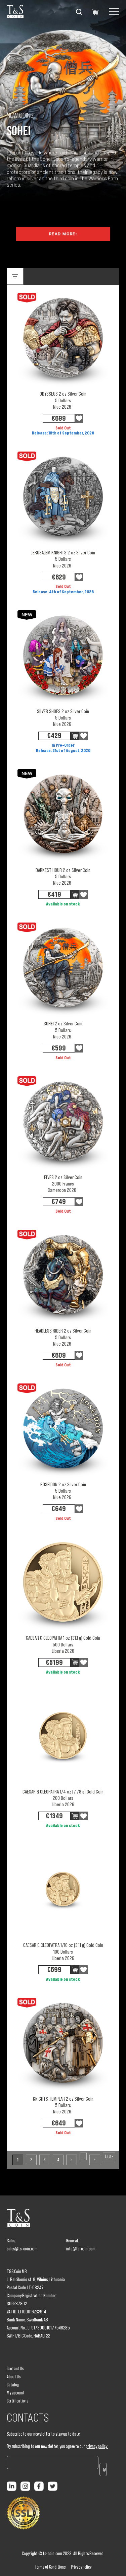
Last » (109, 2156)
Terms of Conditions (50, 2567)
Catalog (13, 2385)
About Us (14, 2377)
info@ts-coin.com (81, 2249)
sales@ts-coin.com (22, 2249)
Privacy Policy (81, 2567)
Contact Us (15, 2369)
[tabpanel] (63, 182)
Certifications (17, 2401)
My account (16, 2393)
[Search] (79, 12)
